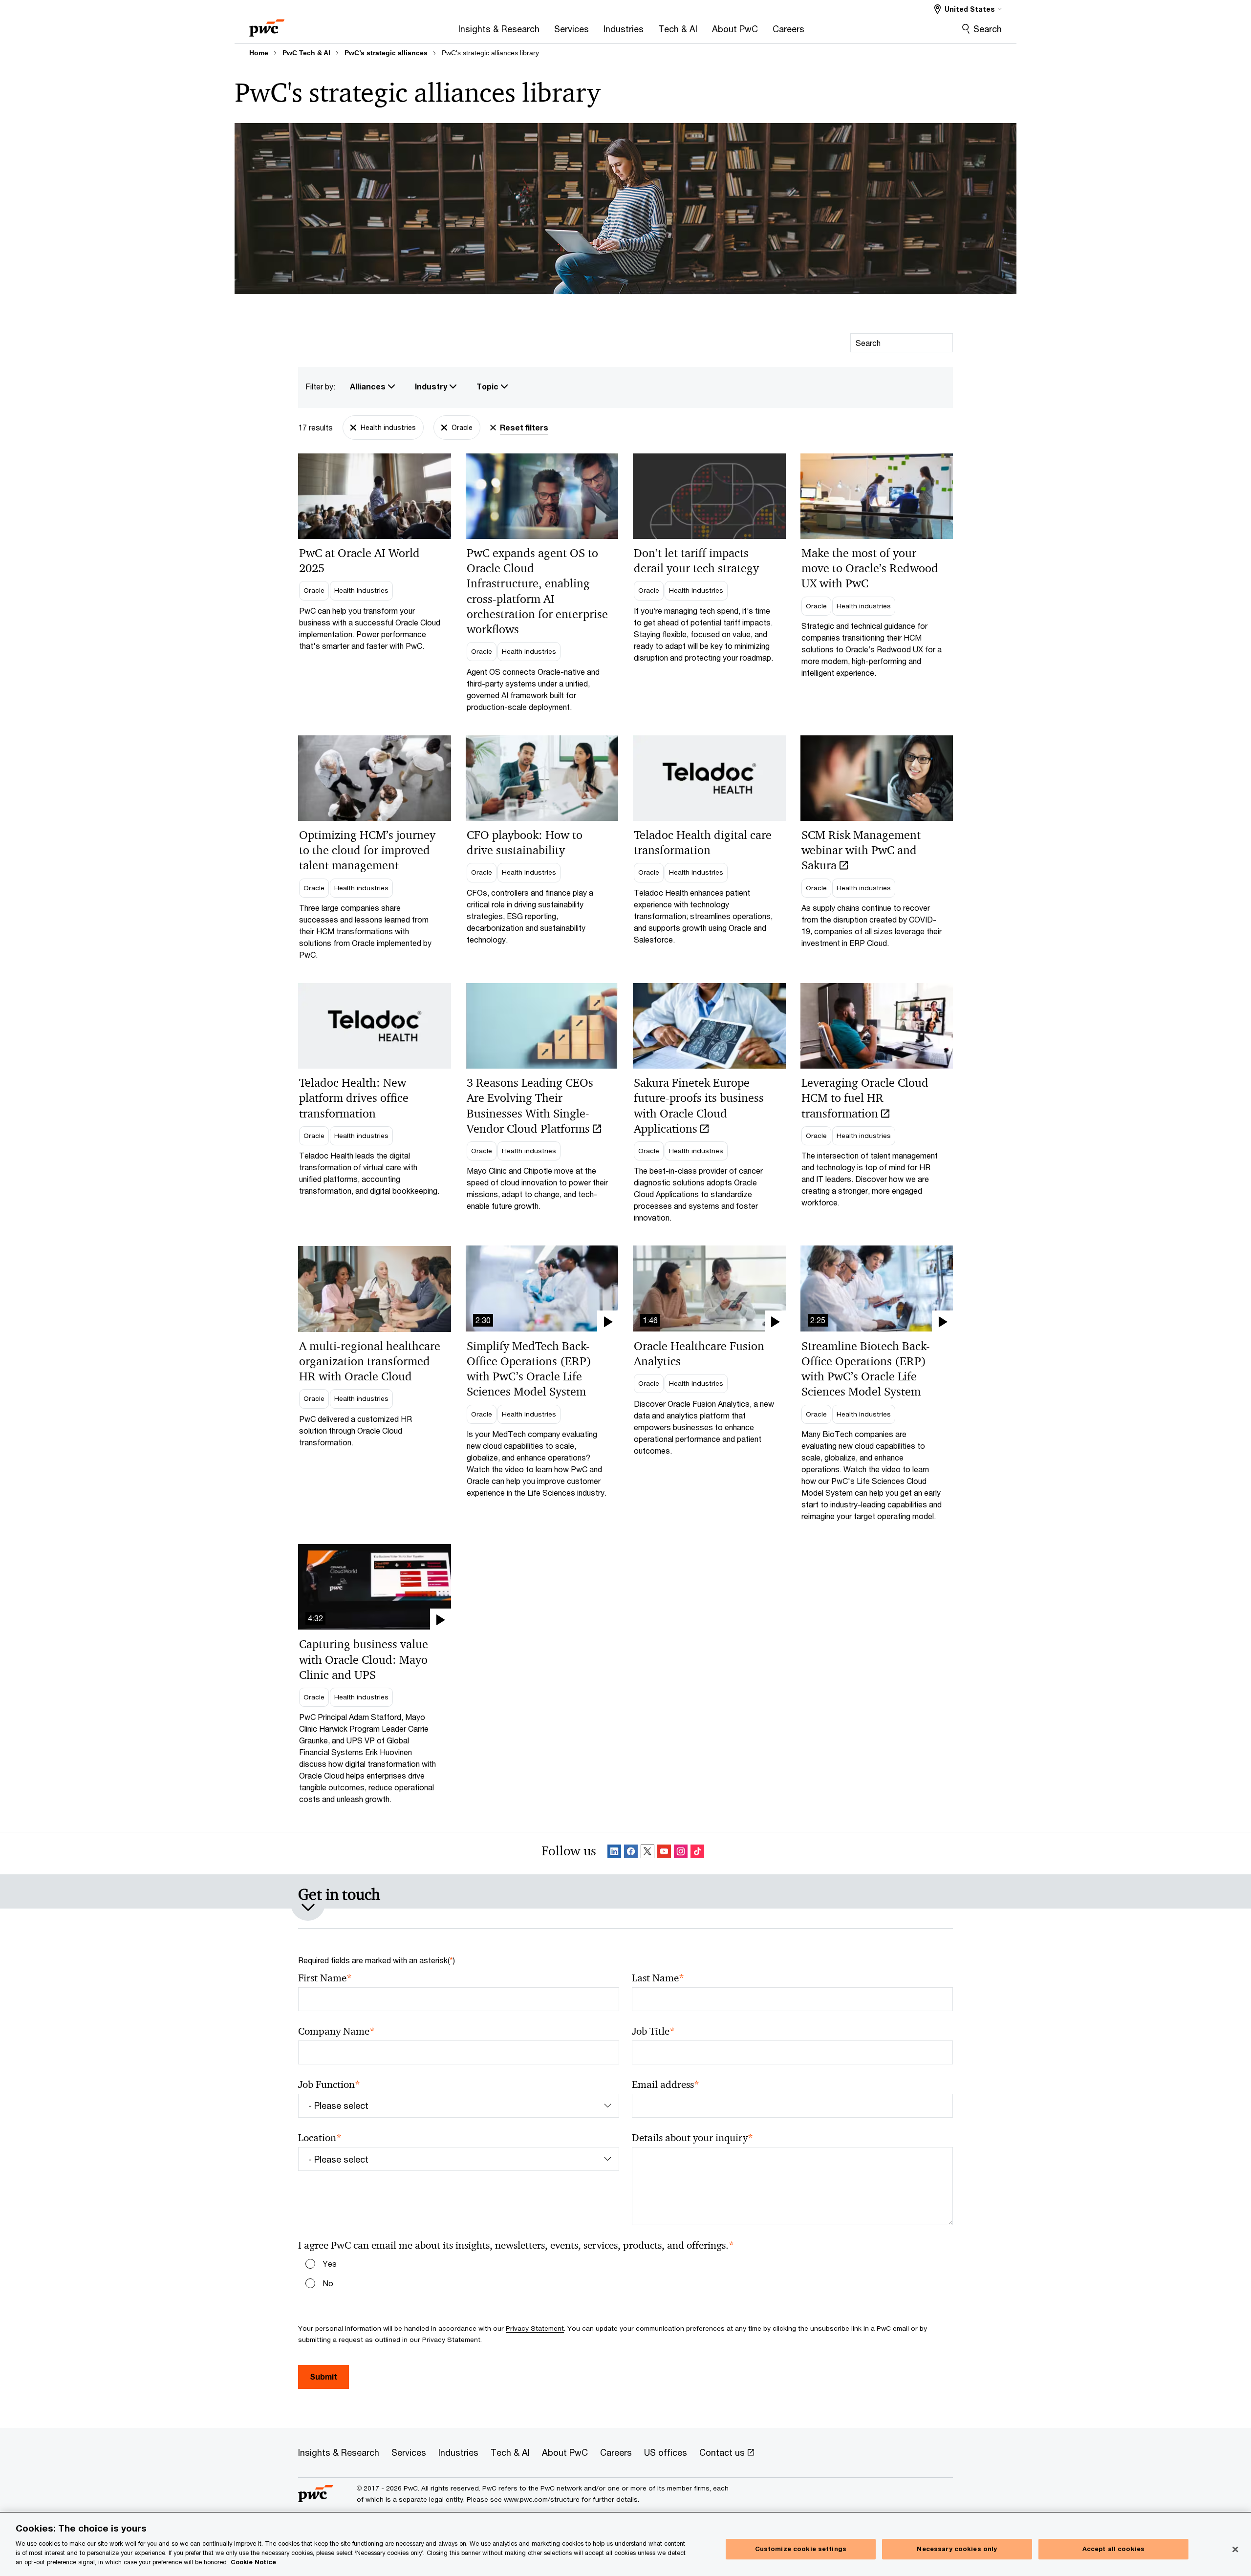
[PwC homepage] (267, 25)
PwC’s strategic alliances (386, 53)
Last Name (658, 1978)
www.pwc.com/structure (542, 2499)
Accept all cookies (1113, 2549)
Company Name (336, 2031)
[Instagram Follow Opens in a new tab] (681, 1853)
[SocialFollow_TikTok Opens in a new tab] (697, 1853)
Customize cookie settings (801, 2549)
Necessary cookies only (957, 2549)
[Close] (1235, 2550)
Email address (666, 2085)
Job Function (329, 2085)
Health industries (388, 427)
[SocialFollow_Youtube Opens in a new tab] (664, 1853)
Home (259, 53)
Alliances (369, 386)
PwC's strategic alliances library (490, 53)
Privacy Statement (535, 2328)
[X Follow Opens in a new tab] (647, 1853)
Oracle (462, 427)
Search (988, 29)
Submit (324, 2376)
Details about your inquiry (692, 2138)
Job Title (653, 2031)
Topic (488, 386)
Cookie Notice (253, 2562)
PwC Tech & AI (306, 53)
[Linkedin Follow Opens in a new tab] (614, 1853)
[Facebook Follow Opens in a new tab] (631, 1853)
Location (320, 2138)
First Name (325, 1978)
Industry (432, 386)
